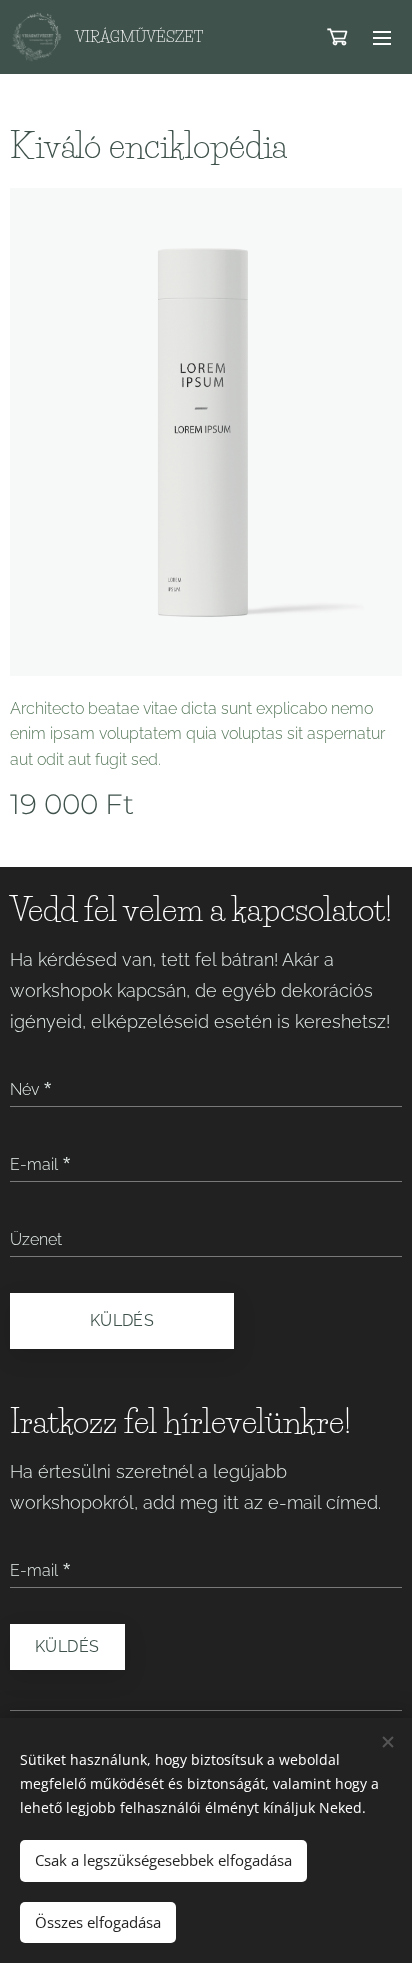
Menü (382, 37)
